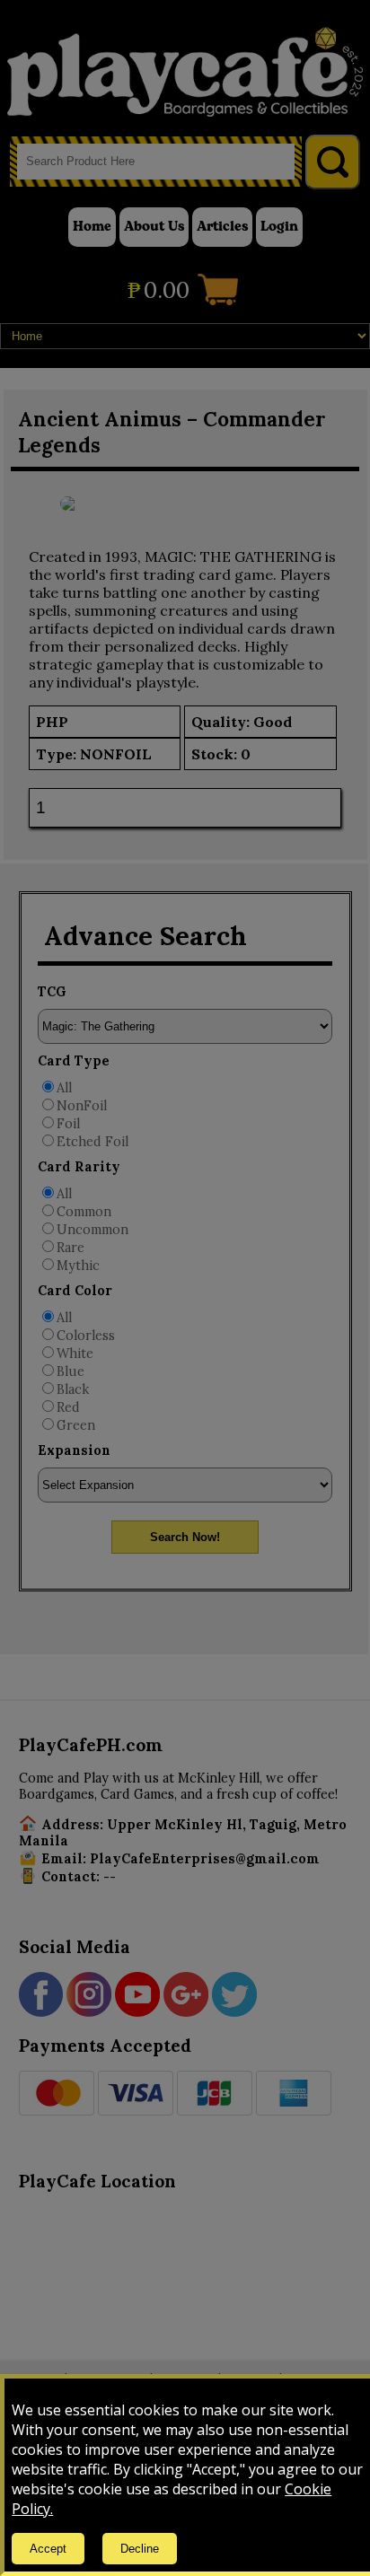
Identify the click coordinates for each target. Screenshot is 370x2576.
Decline (140, 2549)
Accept (48, 2549)
